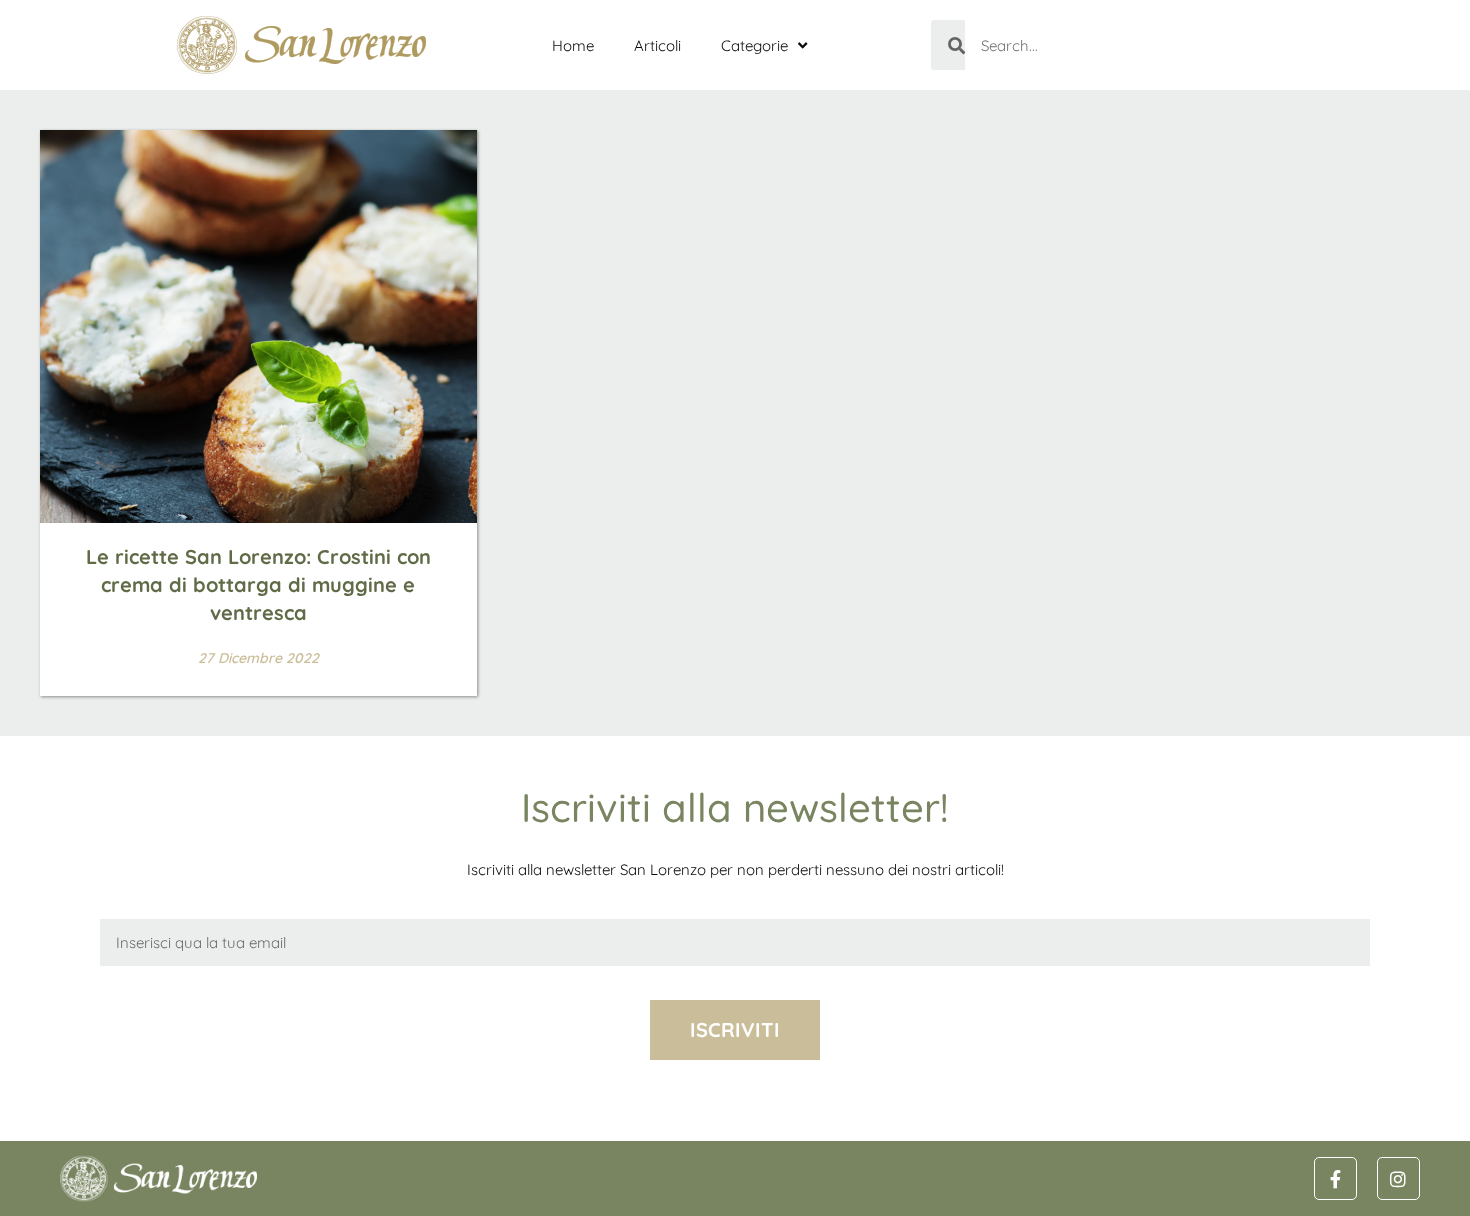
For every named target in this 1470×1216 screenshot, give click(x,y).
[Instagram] (1398, 1178)
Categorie (754, 45)
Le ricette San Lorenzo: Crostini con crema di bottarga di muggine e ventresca (258, 584)
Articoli (657, 45)
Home (573, 45)
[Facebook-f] (1335, 1178)
